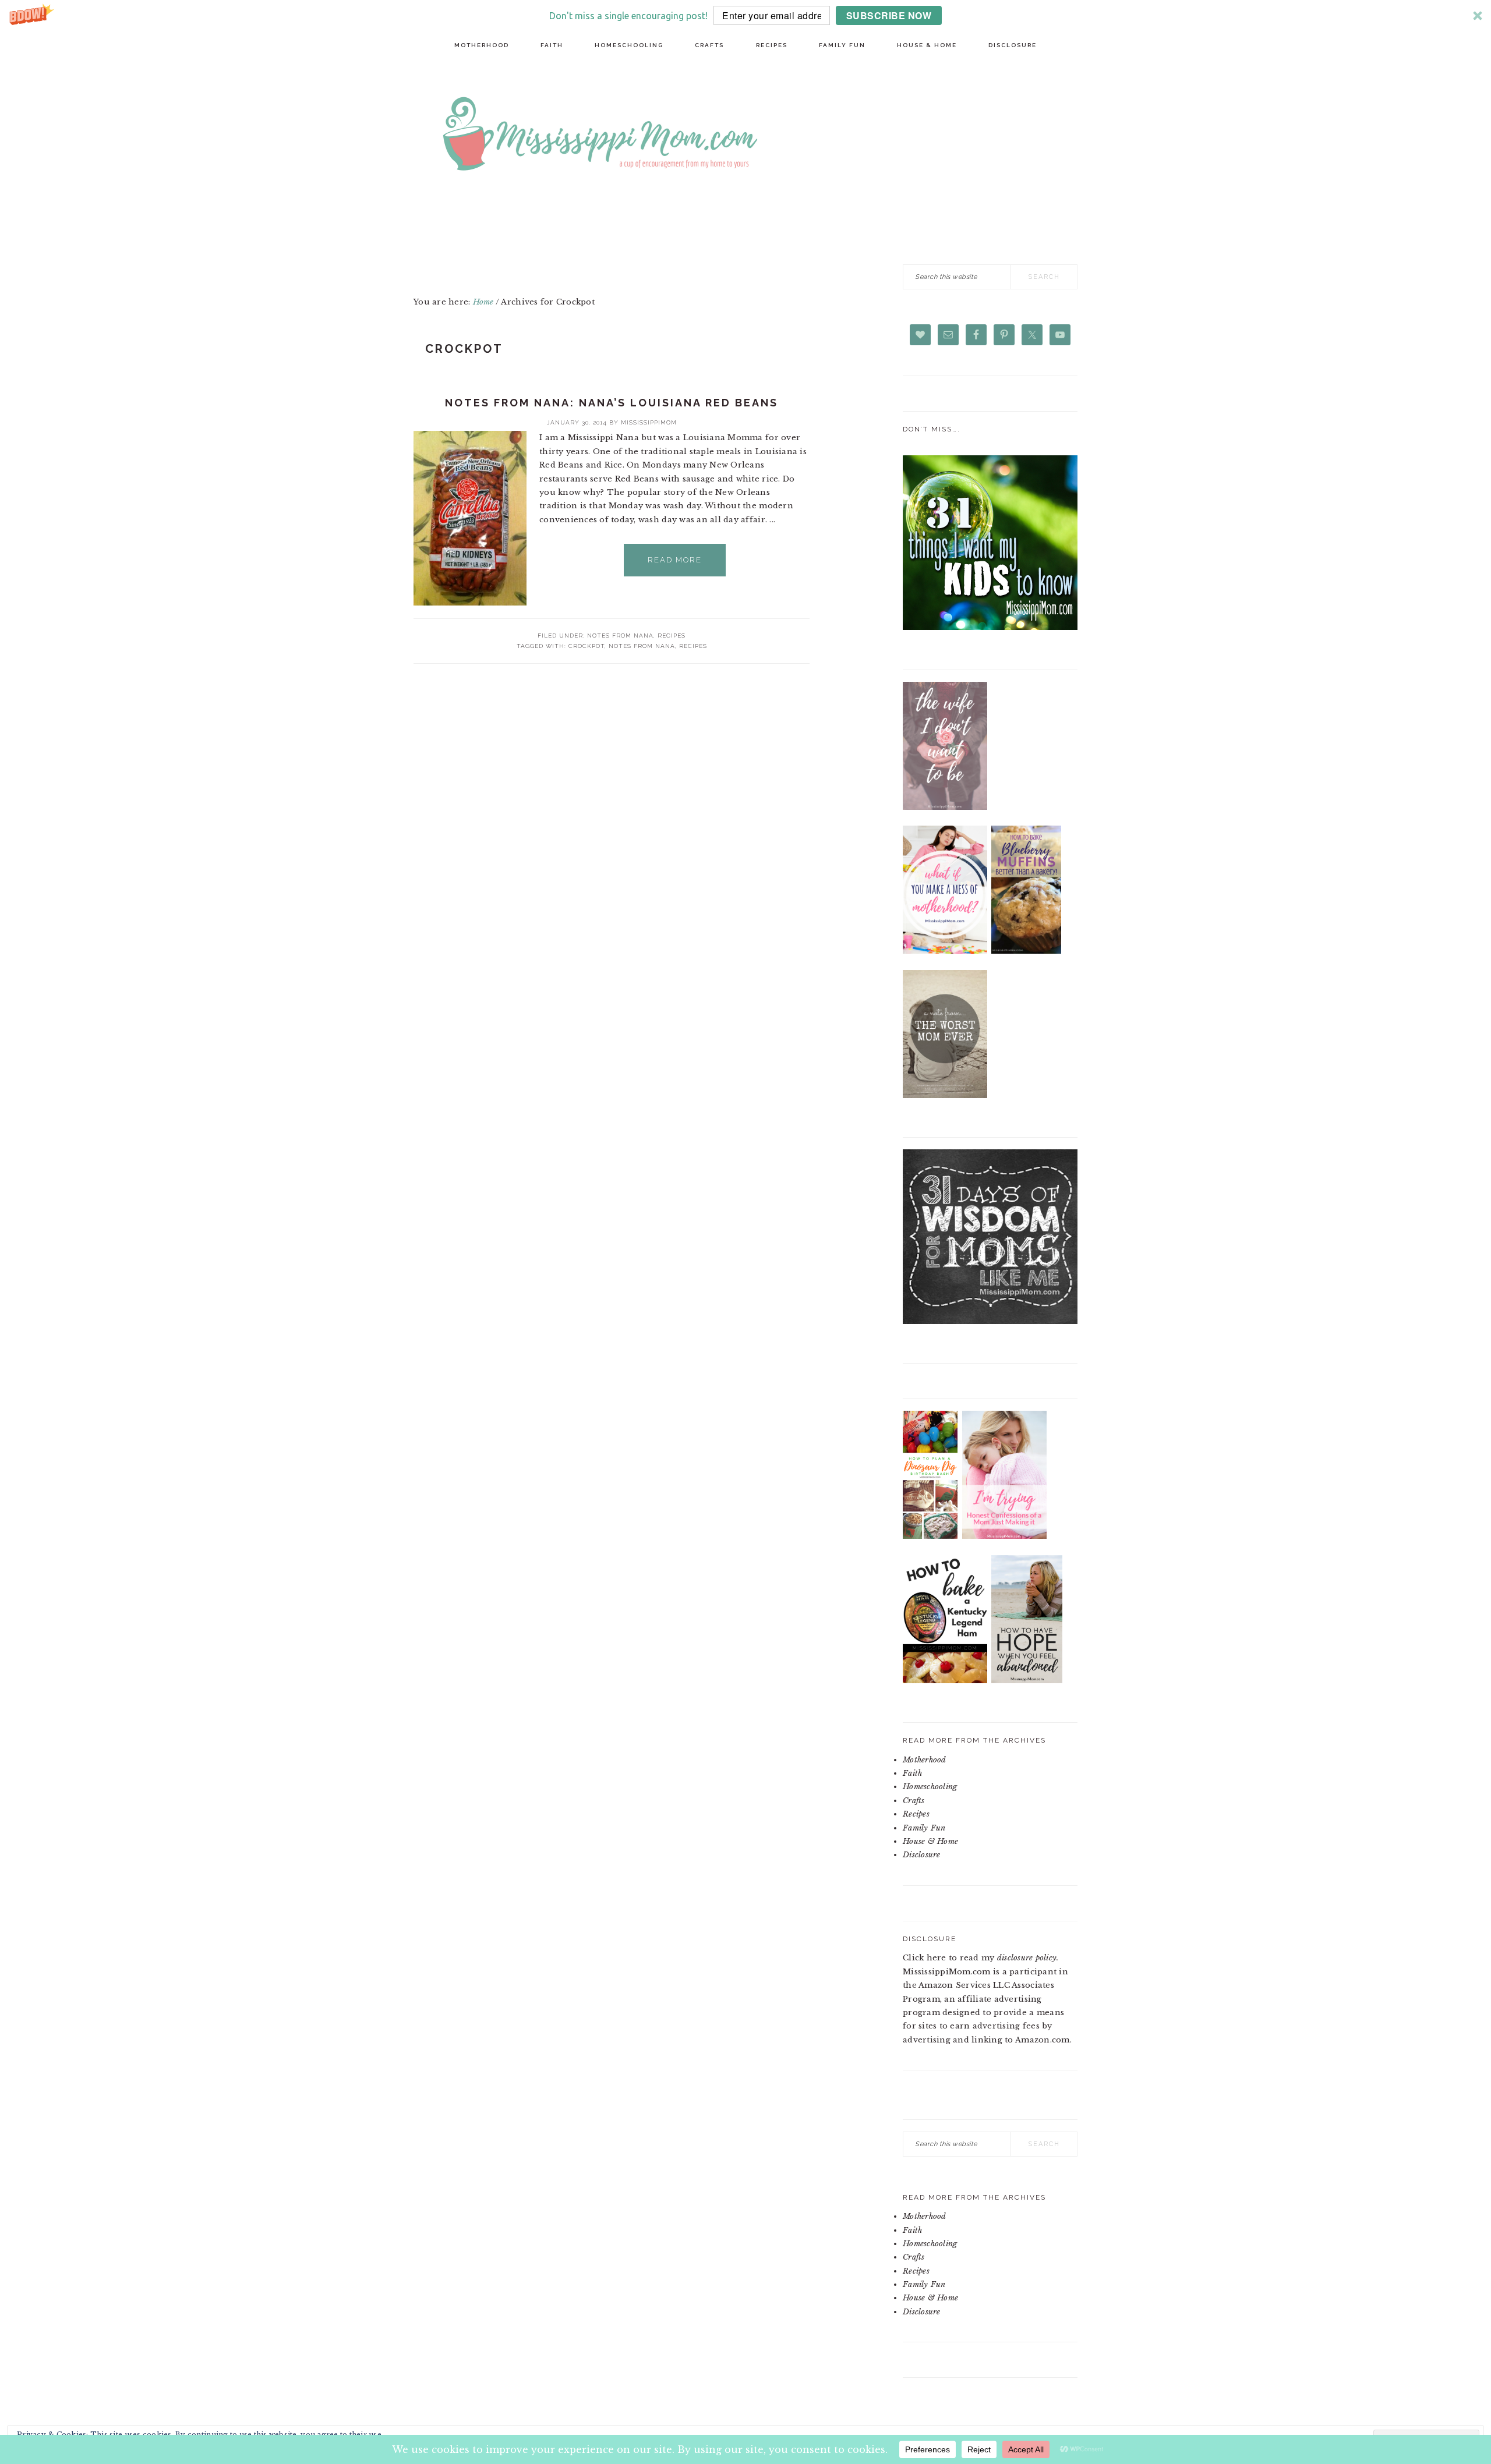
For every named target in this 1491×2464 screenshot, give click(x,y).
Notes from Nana (620, 636)
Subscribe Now (889, 15)
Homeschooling (930, 1787)
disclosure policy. (1028, 1958)
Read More (675, 560)
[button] (745, 15)
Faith (912, 1773)
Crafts (914, 1801)
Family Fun (924, 1828)
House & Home (930, 1841)
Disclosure (922, 1855)
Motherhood (925, 1760)
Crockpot (586, 646)
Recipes (672, 636)
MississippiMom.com (786, 136)
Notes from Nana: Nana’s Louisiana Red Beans (612, 403)
